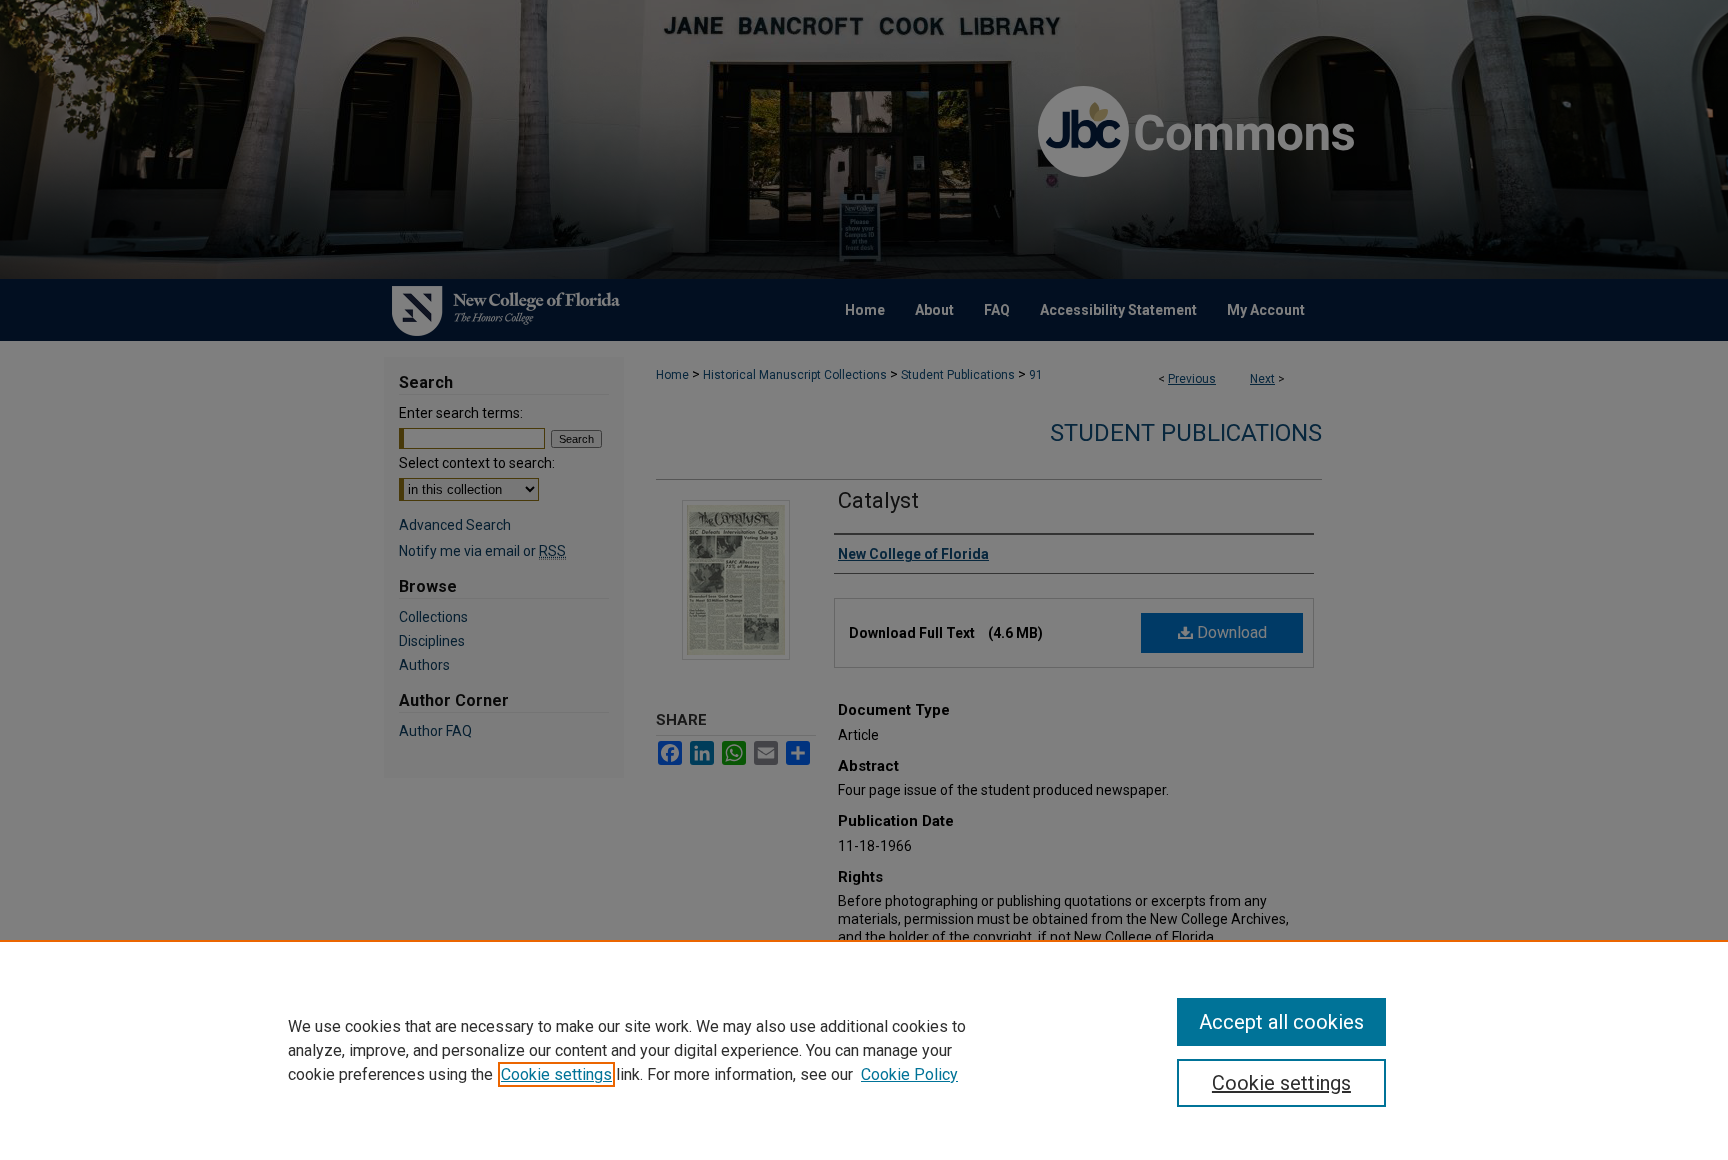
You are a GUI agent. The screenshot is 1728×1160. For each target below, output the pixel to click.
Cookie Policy (909, 1074)
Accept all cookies (1281, 1022)
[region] (864, 1050)
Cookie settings (556, 1074)
